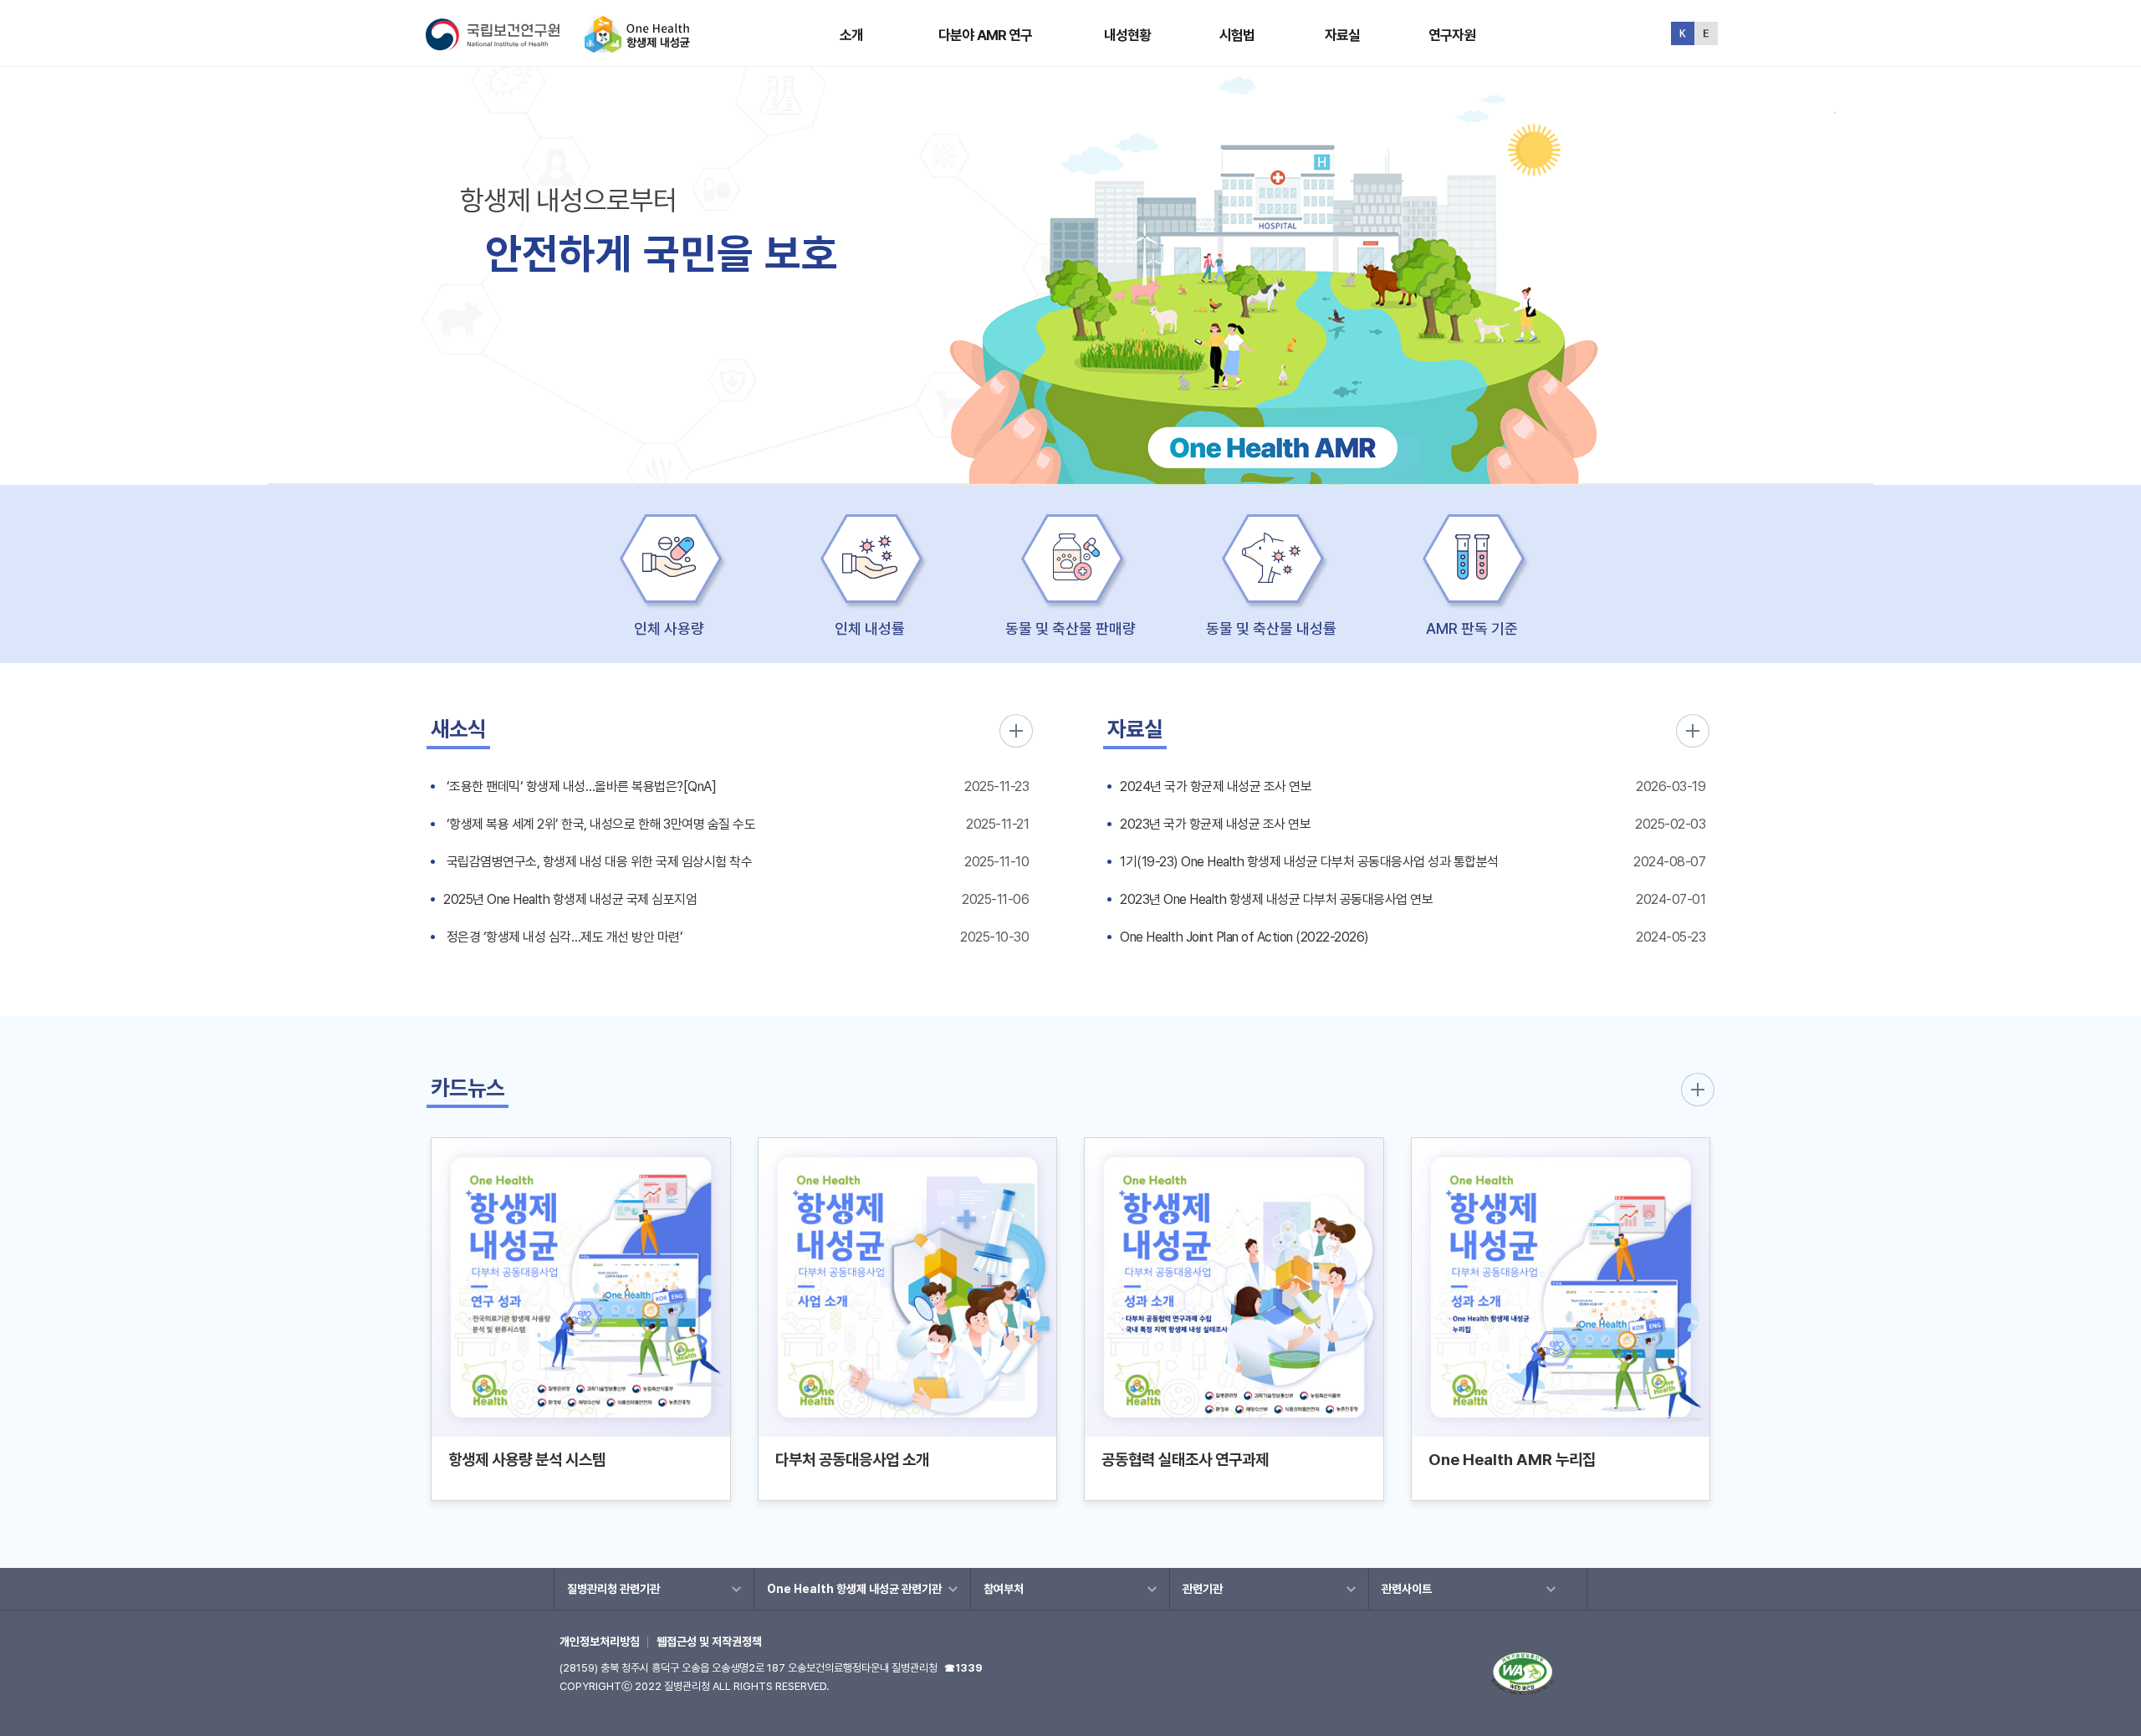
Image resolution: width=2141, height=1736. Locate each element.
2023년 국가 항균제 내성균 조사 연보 (1215, 824)
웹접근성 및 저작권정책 (709, 1642)
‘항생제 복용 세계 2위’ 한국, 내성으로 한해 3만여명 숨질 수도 (599, 824)
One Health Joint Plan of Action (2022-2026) (1244, 937)
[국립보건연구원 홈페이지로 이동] (503, 46)
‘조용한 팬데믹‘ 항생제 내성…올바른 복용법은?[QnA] (580, 786)
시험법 (1237, 35)
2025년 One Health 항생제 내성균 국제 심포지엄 (570, 899)
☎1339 (963, 1668)
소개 (851, 35)
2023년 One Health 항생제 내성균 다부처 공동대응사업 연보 (1276, 899)
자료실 (1342, 35)
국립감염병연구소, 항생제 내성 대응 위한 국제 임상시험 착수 (598, 862)
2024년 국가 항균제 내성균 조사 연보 (1216, 786)
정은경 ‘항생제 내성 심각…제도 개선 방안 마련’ (563, 937)
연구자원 (1452, 35)
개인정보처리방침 (600, 1642)
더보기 (1016, 731)
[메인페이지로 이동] (637, 46)
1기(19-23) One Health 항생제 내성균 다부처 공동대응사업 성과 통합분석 (1309, 862)
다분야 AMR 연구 (986, 35)
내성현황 (1128, 35)
